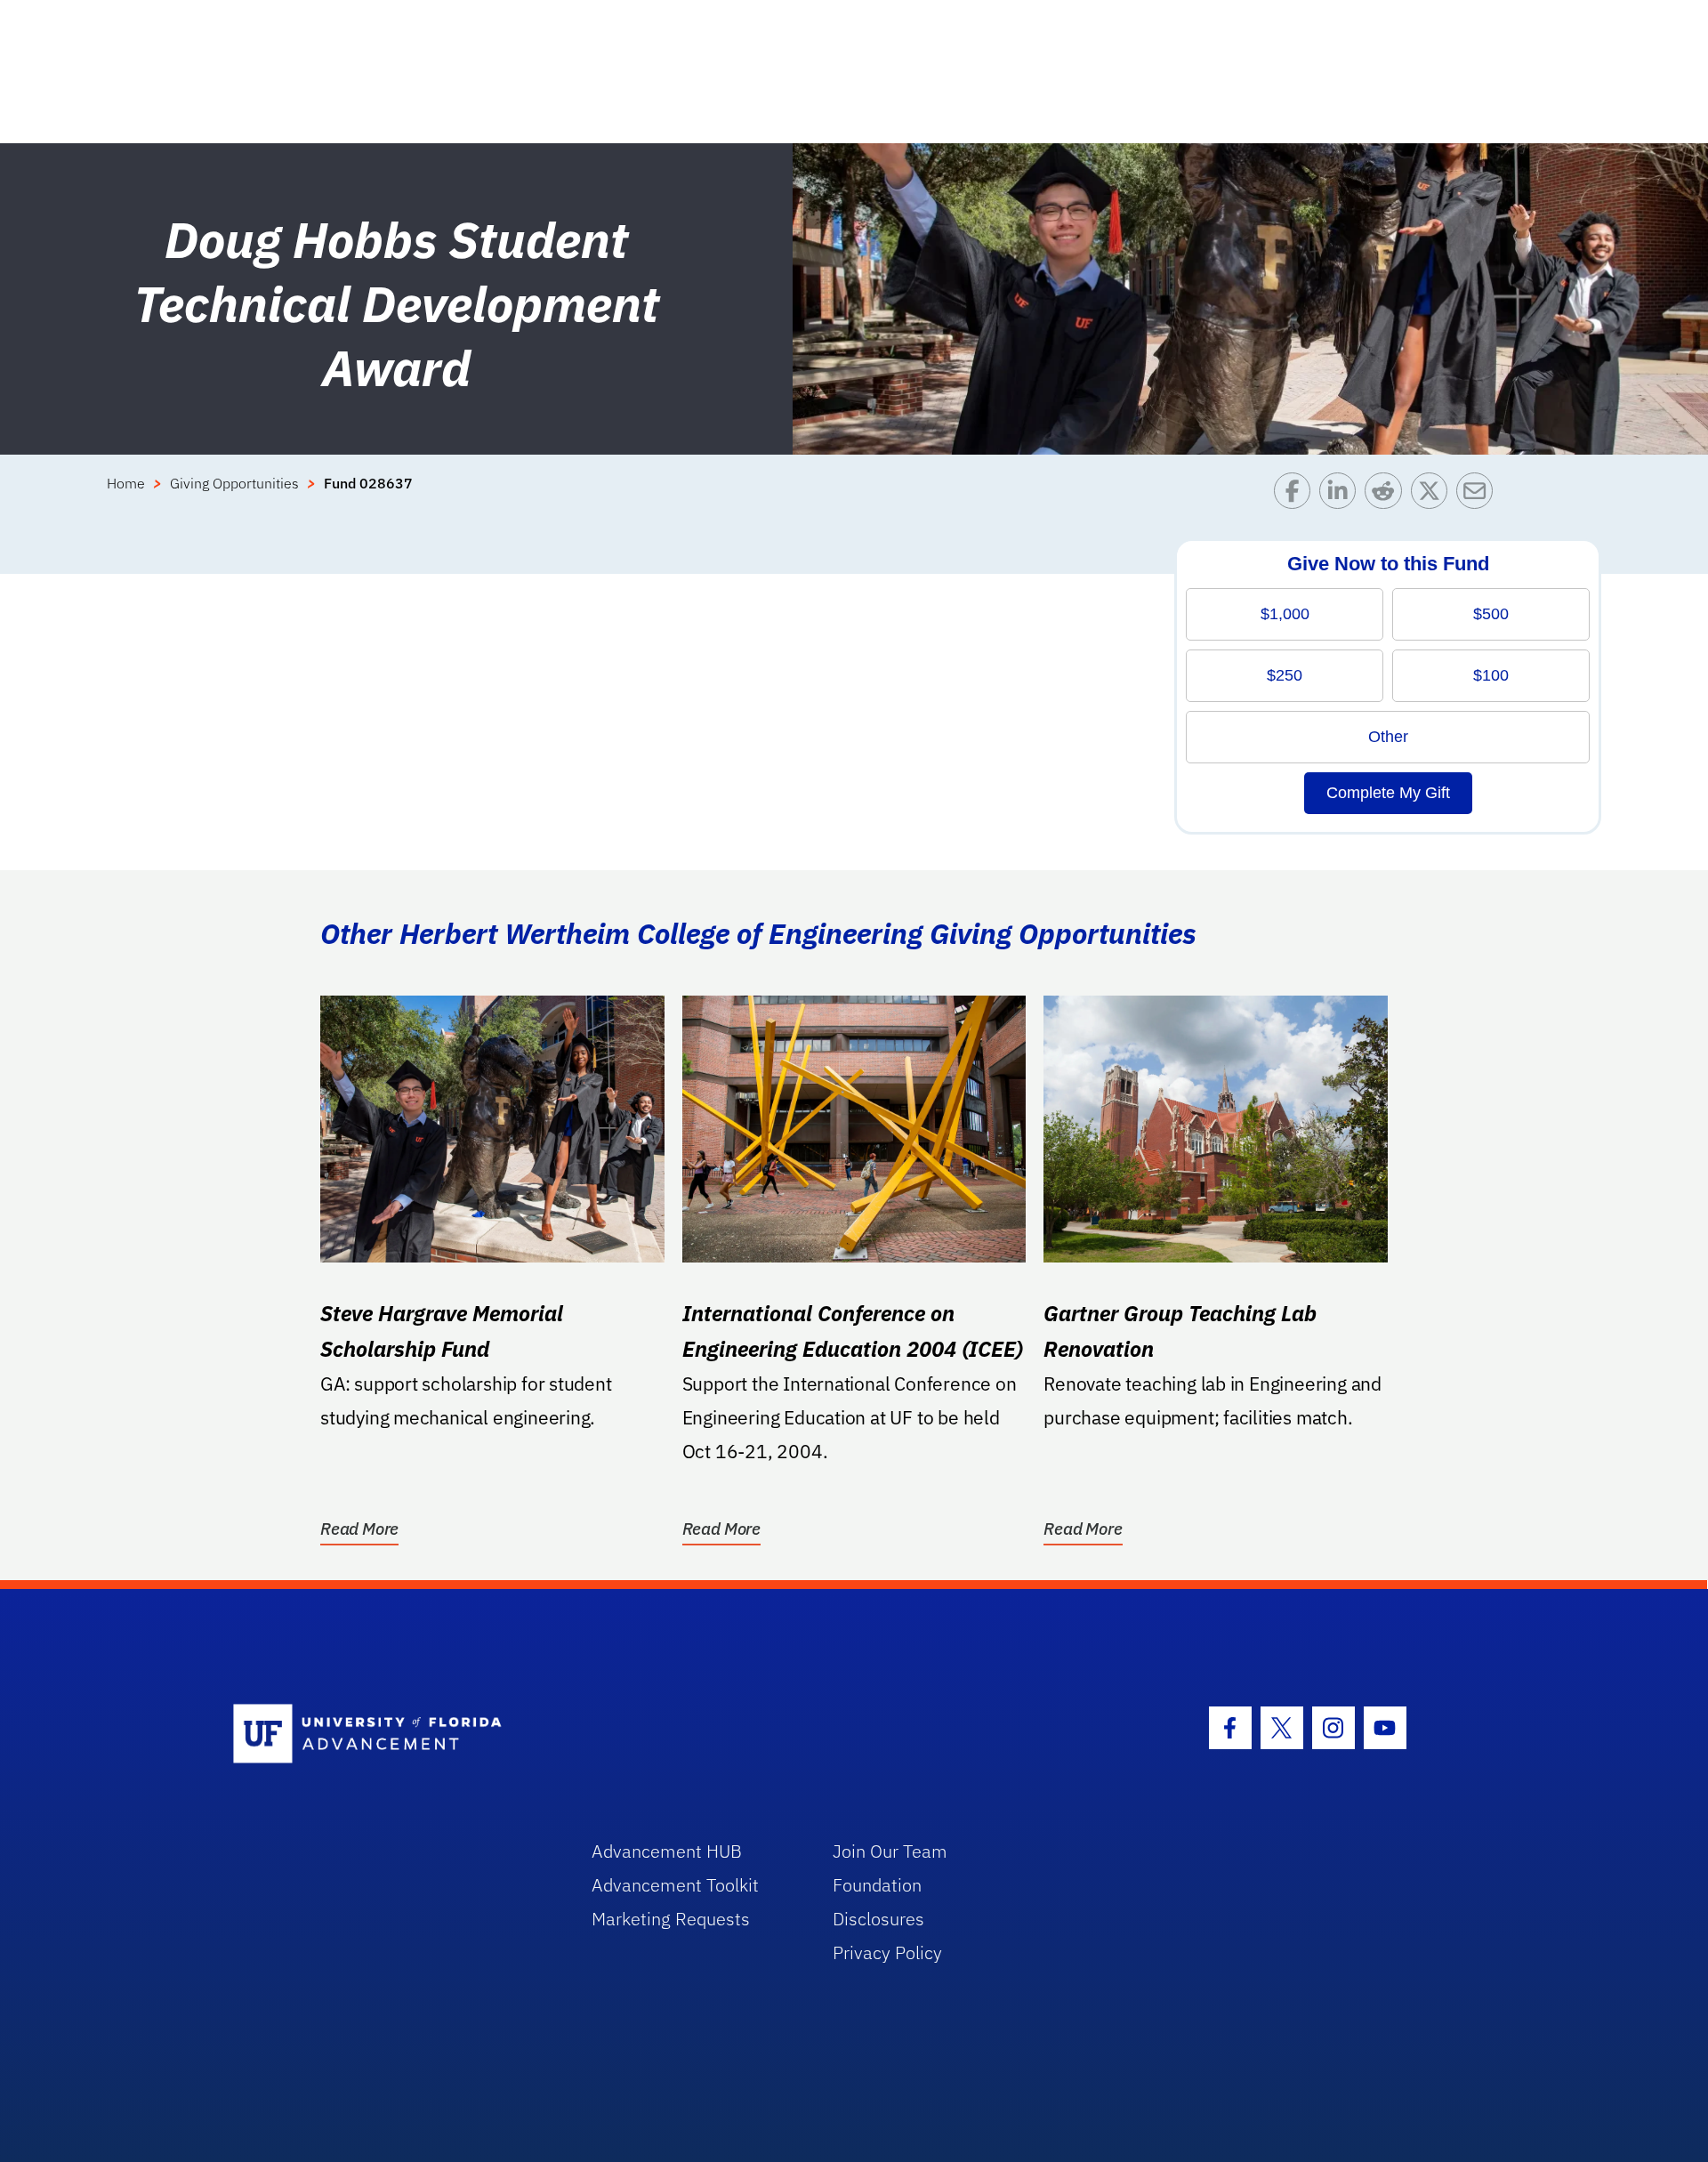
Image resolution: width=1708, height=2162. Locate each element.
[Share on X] (1434, 495)
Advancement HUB (667, 1851)
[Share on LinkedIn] (1342, 495)
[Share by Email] (1479, 495)
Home (126, 483)
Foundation (877, 1885)
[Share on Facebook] (1297, 495)
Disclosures (878, 1919)
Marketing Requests (671, 1919)
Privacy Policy (887, 1952)
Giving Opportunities (234, 483)
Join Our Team (890, 1851)
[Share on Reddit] (1387, 495)
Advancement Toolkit (675, 1885)
